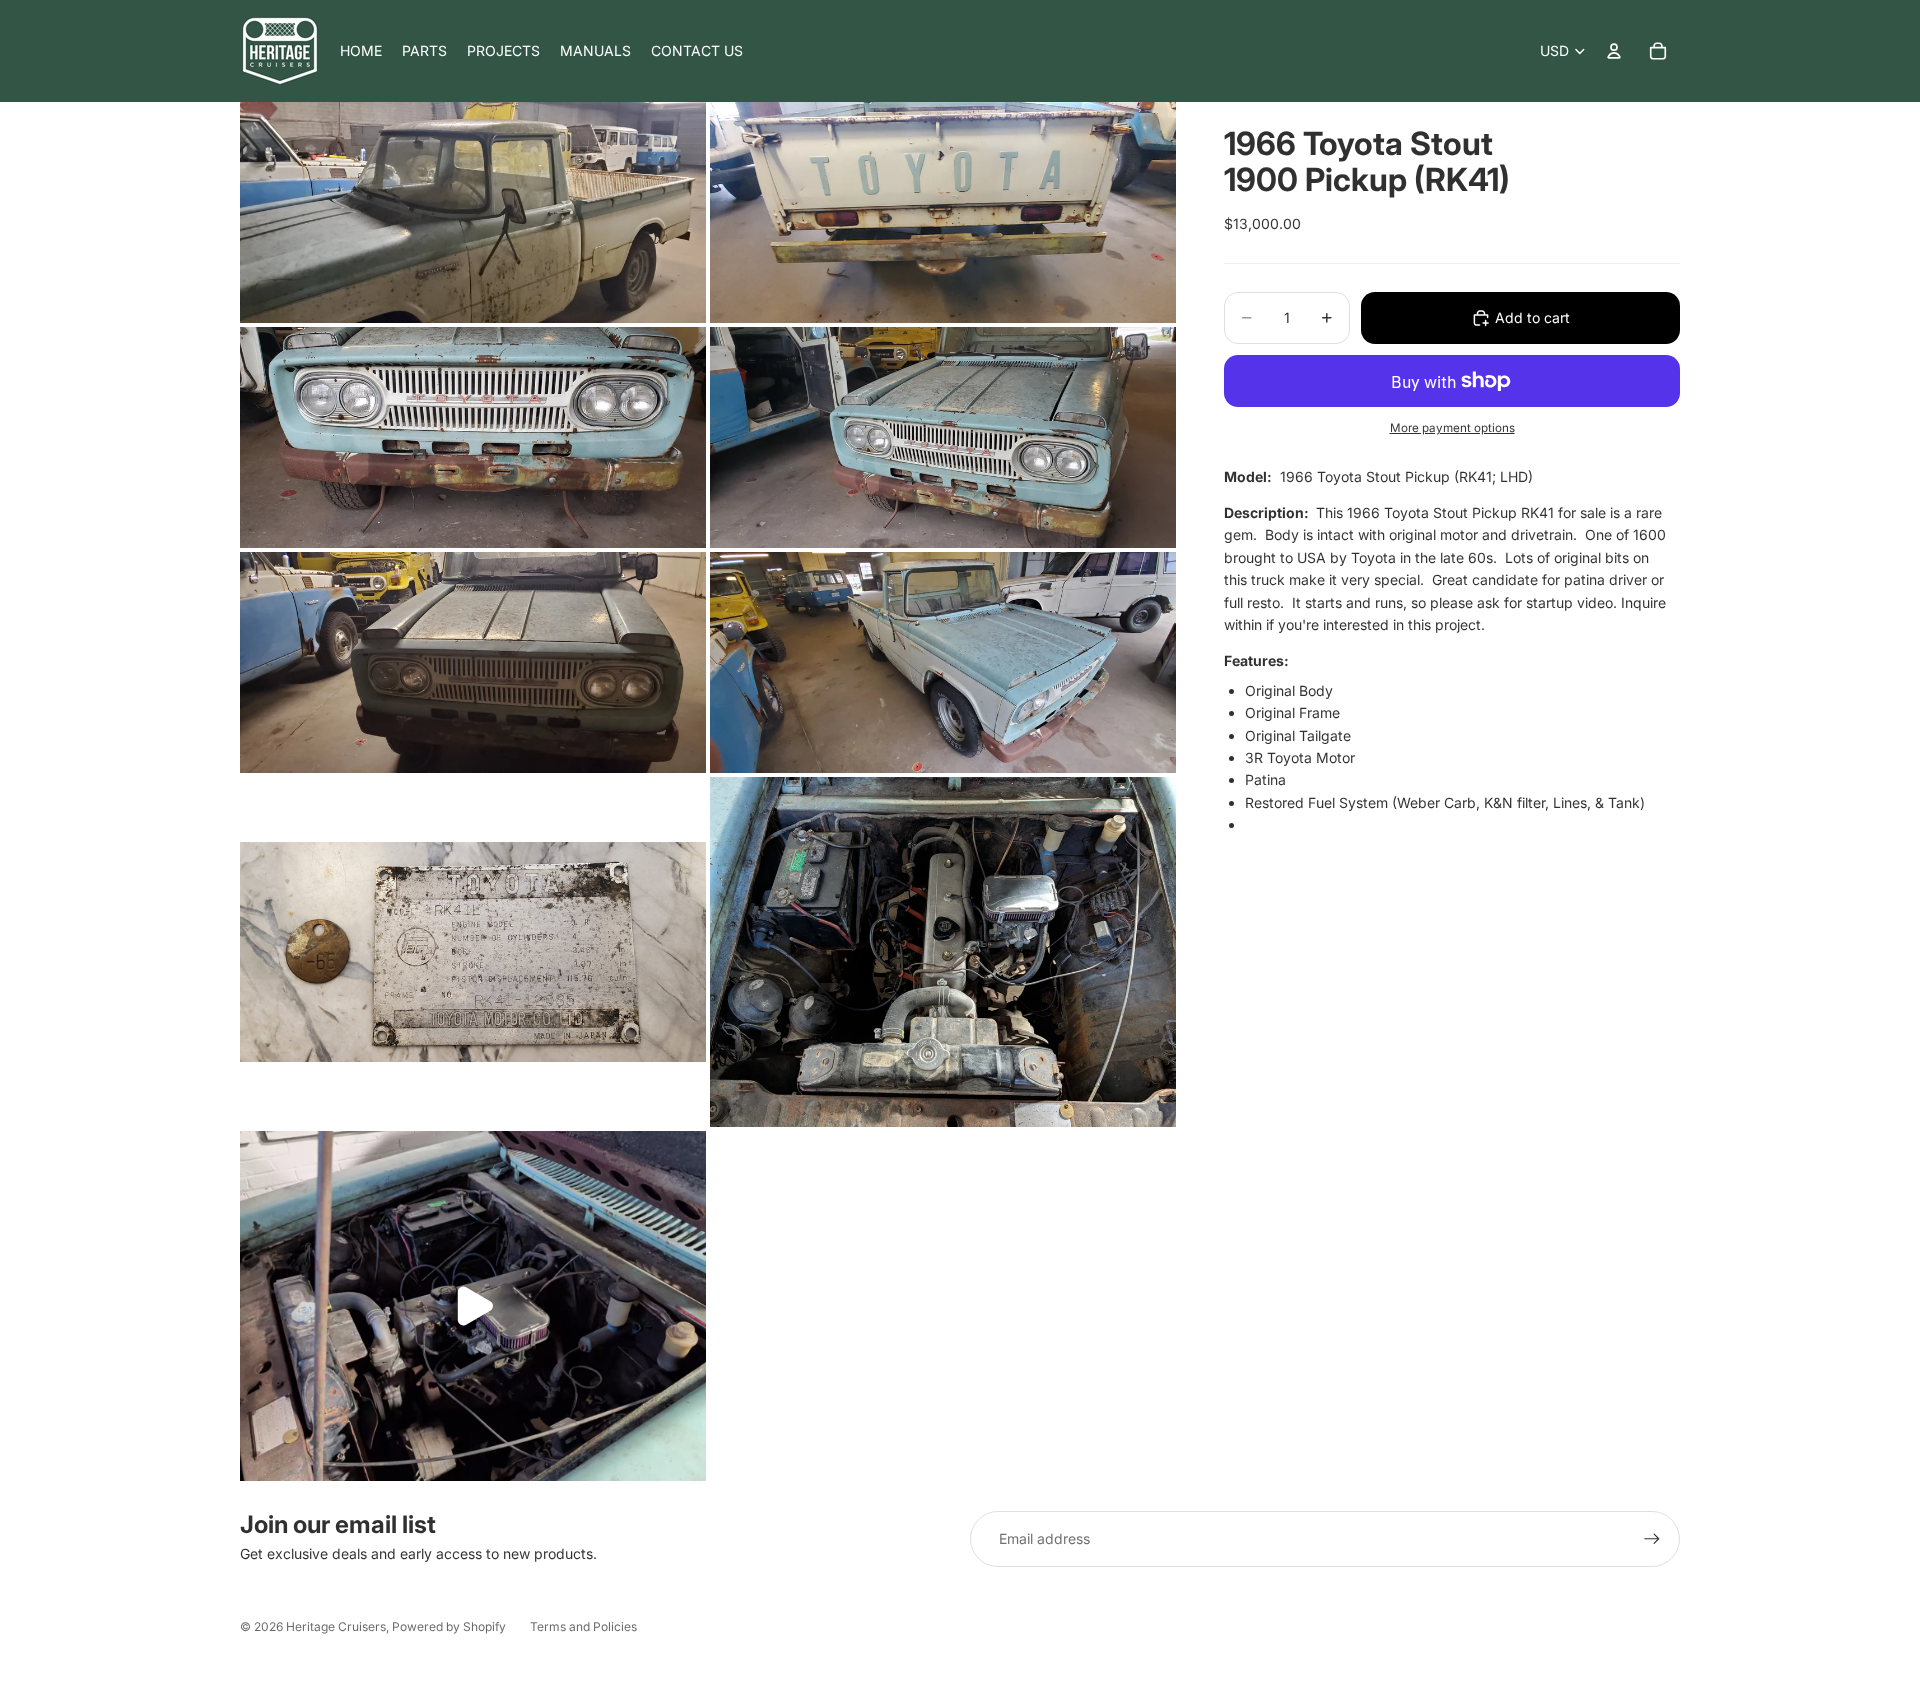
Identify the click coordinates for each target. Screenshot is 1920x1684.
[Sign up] (1652, 1539)
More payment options (1452, 428)
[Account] (1614, 51)
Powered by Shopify (449, 1626)
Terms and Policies (583, 1626)
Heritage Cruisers (336, 1626)
